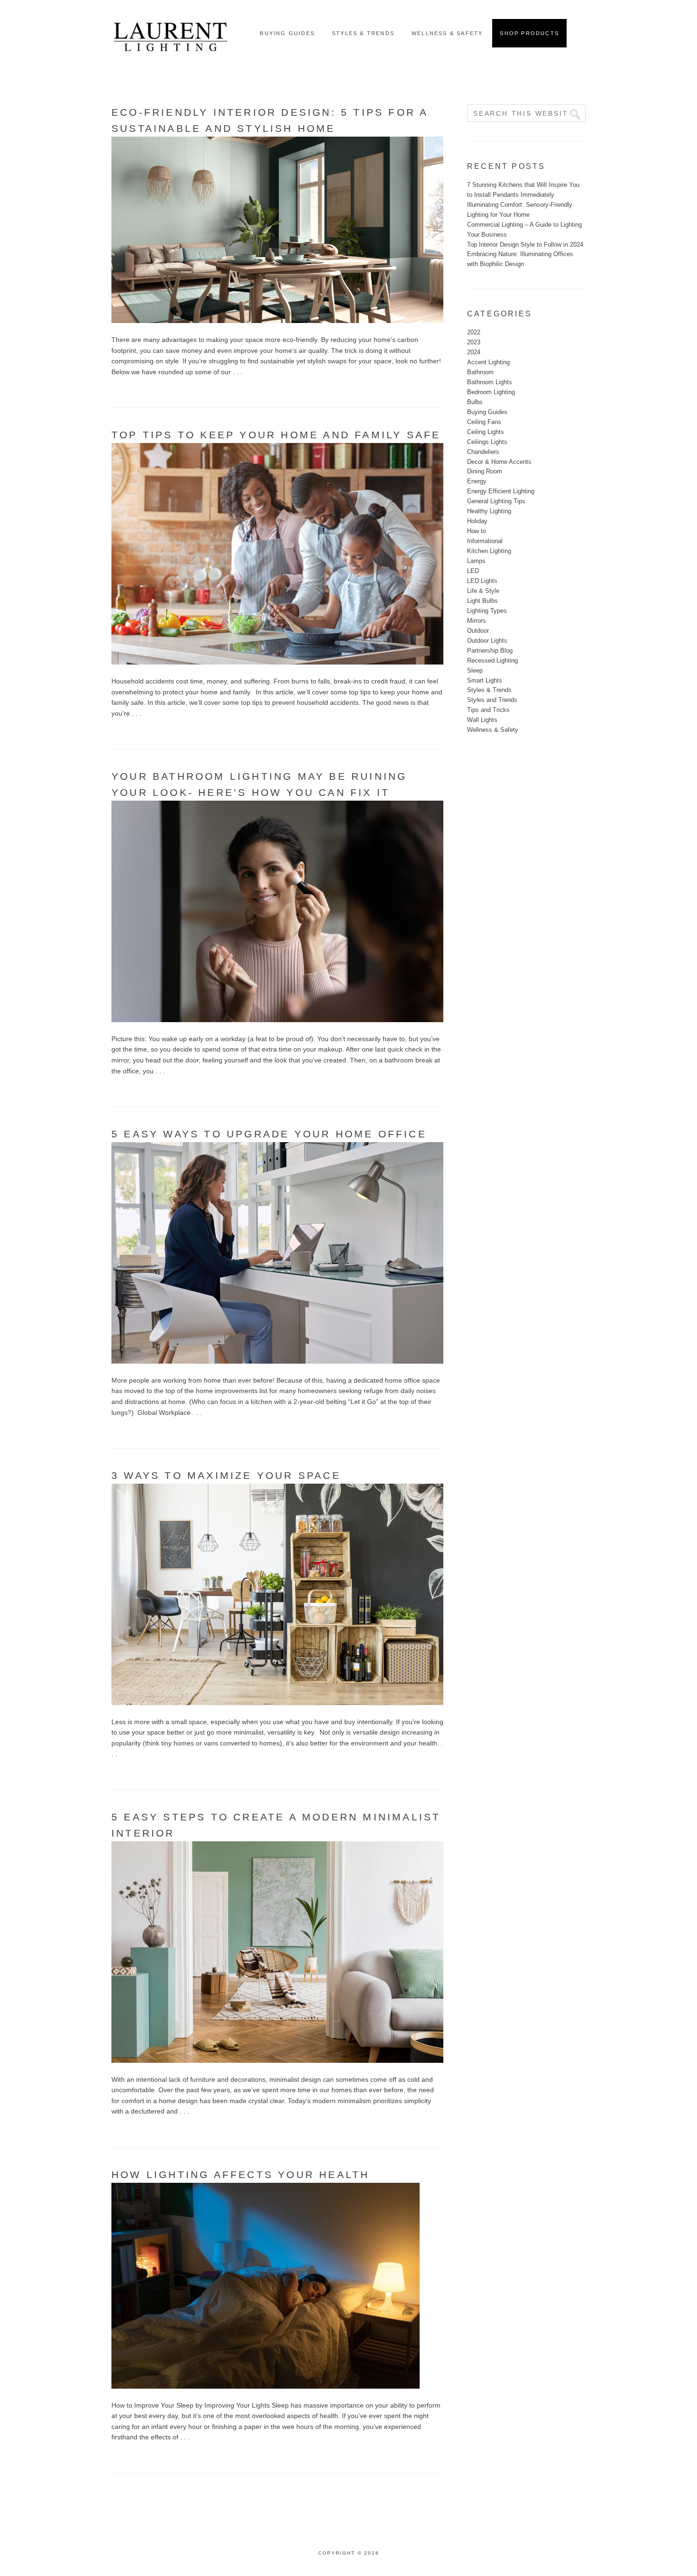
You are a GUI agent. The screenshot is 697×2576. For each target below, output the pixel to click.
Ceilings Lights (487, 442)
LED (473, 571)
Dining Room (485, 471)
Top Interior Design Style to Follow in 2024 (525, 245)
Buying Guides (487, 412)
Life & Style (483, 591)
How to (477, 531)
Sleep (475, 670)
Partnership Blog (490, 651)
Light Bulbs (482, 601)
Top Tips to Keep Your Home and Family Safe (276, 435)
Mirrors (477, 621)
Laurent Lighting (171, 33)
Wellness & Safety (493, 730)
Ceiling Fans (484, 422)
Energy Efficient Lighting (501, 491)
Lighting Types (487, 611)
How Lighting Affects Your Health (240, 2174)
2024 (474, 352)
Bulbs (475, 402)
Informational (485, 541)
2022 (474, 332)
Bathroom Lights (490, 382)
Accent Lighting (488, 362)
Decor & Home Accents (499, 462)
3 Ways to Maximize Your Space (226, 1475)
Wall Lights (482, 720)
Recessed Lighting (492, 660)
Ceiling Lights (486, 432)
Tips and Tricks (488, 710)
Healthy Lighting (489, 511)
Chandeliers (483, 452)
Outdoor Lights (487, 641)
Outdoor (478, 631)
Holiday (477, 521)
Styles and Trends (492, 700)
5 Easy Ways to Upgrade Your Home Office (269, 1134)
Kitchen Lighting (489, 551)
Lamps (476, 561)
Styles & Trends (489, 690)
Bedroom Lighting (491, 392)
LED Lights (482, 581)
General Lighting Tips (496, 501)
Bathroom (480, 372)
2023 (474, 342)
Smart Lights (485, 680)
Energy (477, 481)
